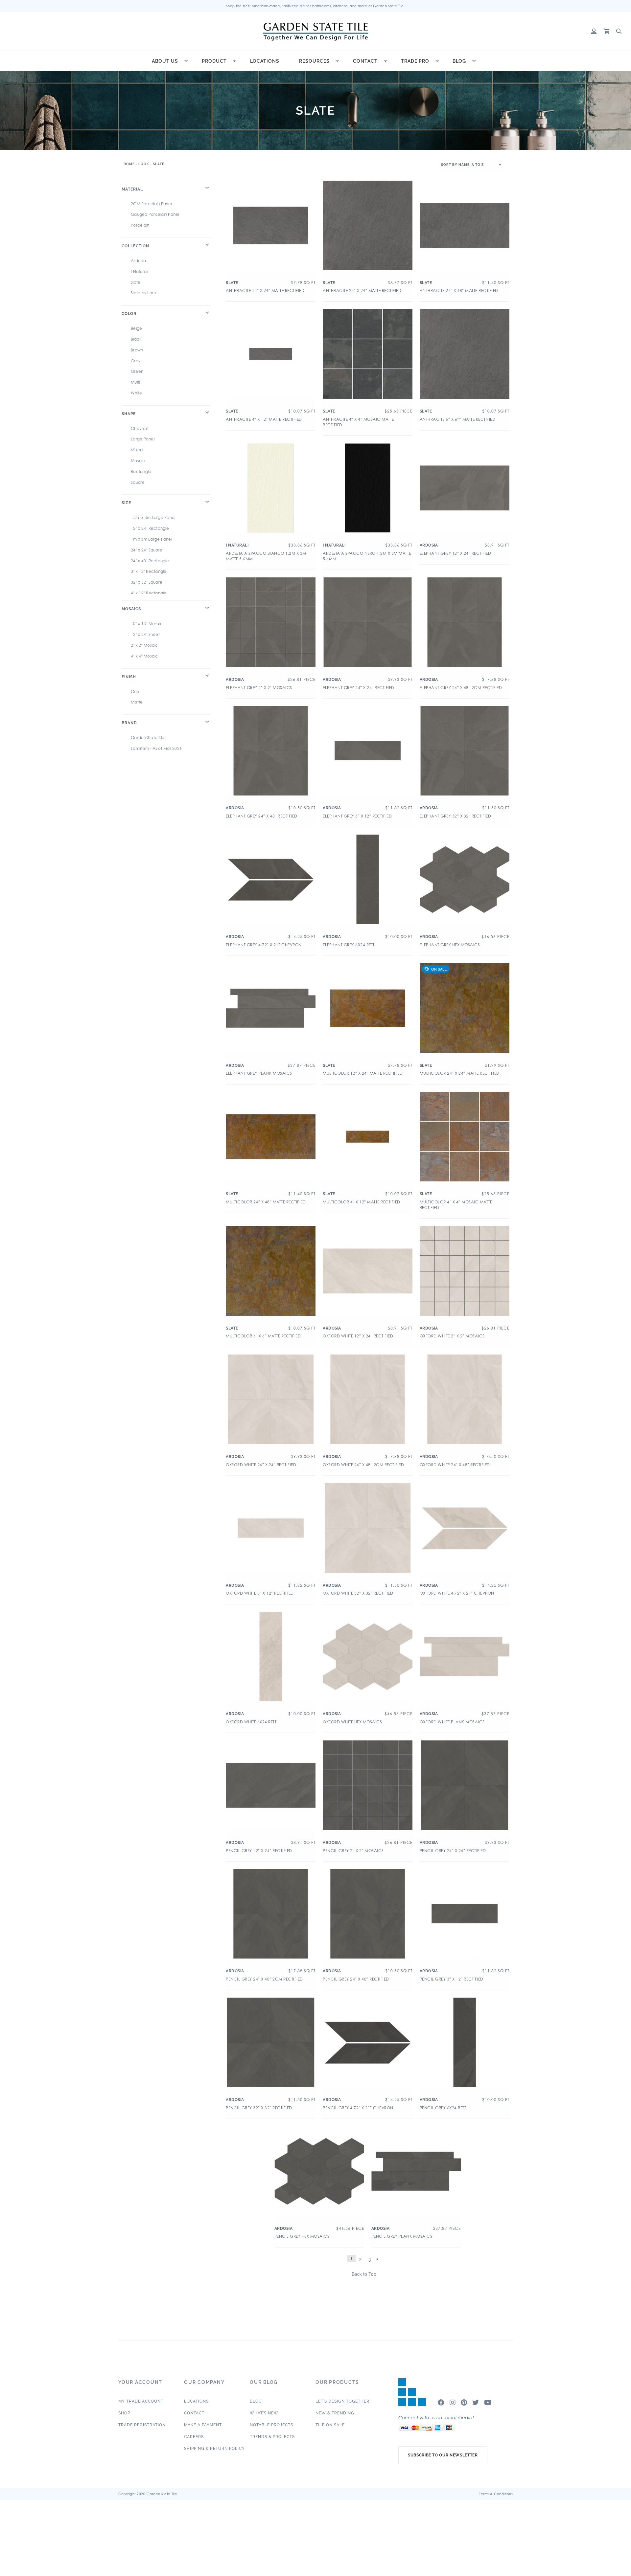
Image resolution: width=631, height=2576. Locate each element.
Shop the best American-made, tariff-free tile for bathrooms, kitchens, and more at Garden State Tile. (316, 6)
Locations (265, 61)
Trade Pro (415, 61)
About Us (165, 61)
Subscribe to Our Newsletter (443, 2455)
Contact (365, 61)
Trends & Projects (272, 2437)
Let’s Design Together (342, 2401)
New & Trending (335, 2413)
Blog (459, 61)
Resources (314, 61)
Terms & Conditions (496, 2494)
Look (144, 164)
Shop (124, 2413)
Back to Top (364, 2274)
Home (129, 164)
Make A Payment (203, 2425)
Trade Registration (142, 2425)
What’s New (264, 2413)
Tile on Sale (330, 2425)
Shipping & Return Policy (214, 2449)
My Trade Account (141, 2401)
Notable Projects (271, 2425)
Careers (194, 2437)
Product (214, 61)
